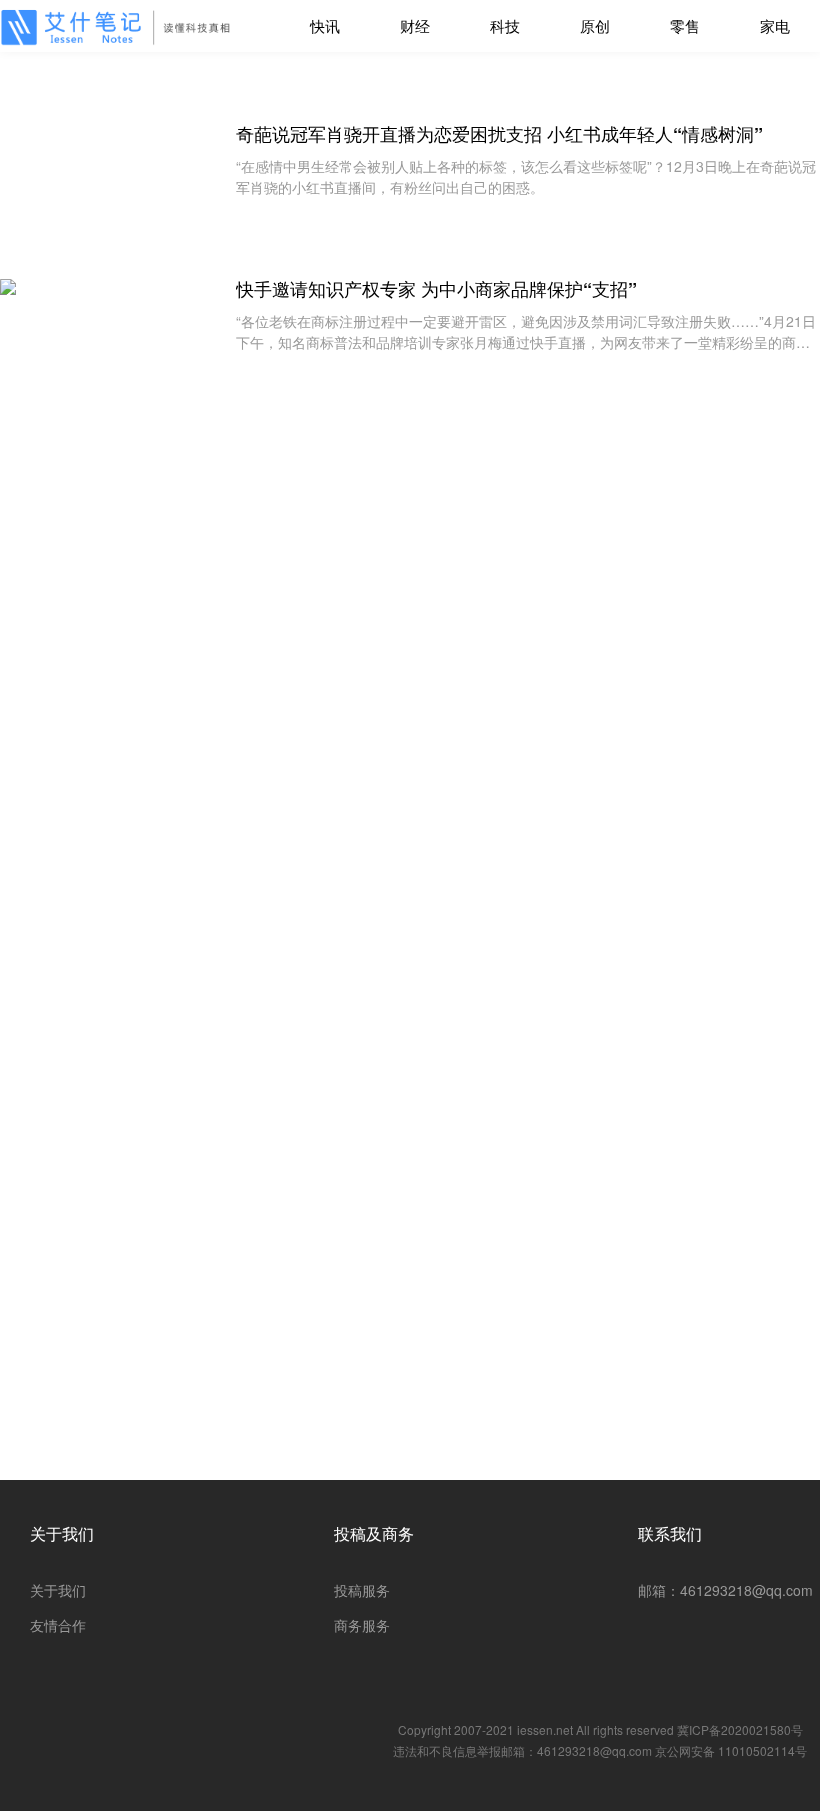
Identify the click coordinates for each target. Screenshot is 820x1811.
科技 (505, 25)
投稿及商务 (374, 1533)
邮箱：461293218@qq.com (725, 1590)
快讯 (325, 25)
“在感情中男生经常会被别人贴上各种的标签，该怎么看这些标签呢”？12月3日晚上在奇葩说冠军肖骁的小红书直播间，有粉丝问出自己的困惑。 (526, 176)
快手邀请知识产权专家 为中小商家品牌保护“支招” (436, 289)
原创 (595, 25)
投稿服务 (362, 1590)
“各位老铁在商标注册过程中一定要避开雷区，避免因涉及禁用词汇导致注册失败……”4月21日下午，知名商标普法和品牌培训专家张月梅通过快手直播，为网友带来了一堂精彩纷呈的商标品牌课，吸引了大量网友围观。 (526, 332)
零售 (685, 25)
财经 (415, 25)
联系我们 (670, 1533)
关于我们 (62, 1533)
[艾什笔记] (120, 26)
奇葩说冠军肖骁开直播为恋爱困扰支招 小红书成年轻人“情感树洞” (499, 134)
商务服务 (362, 1625)
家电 (775, 25)
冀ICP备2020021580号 (740, 1729)
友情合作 (58, 1625)
